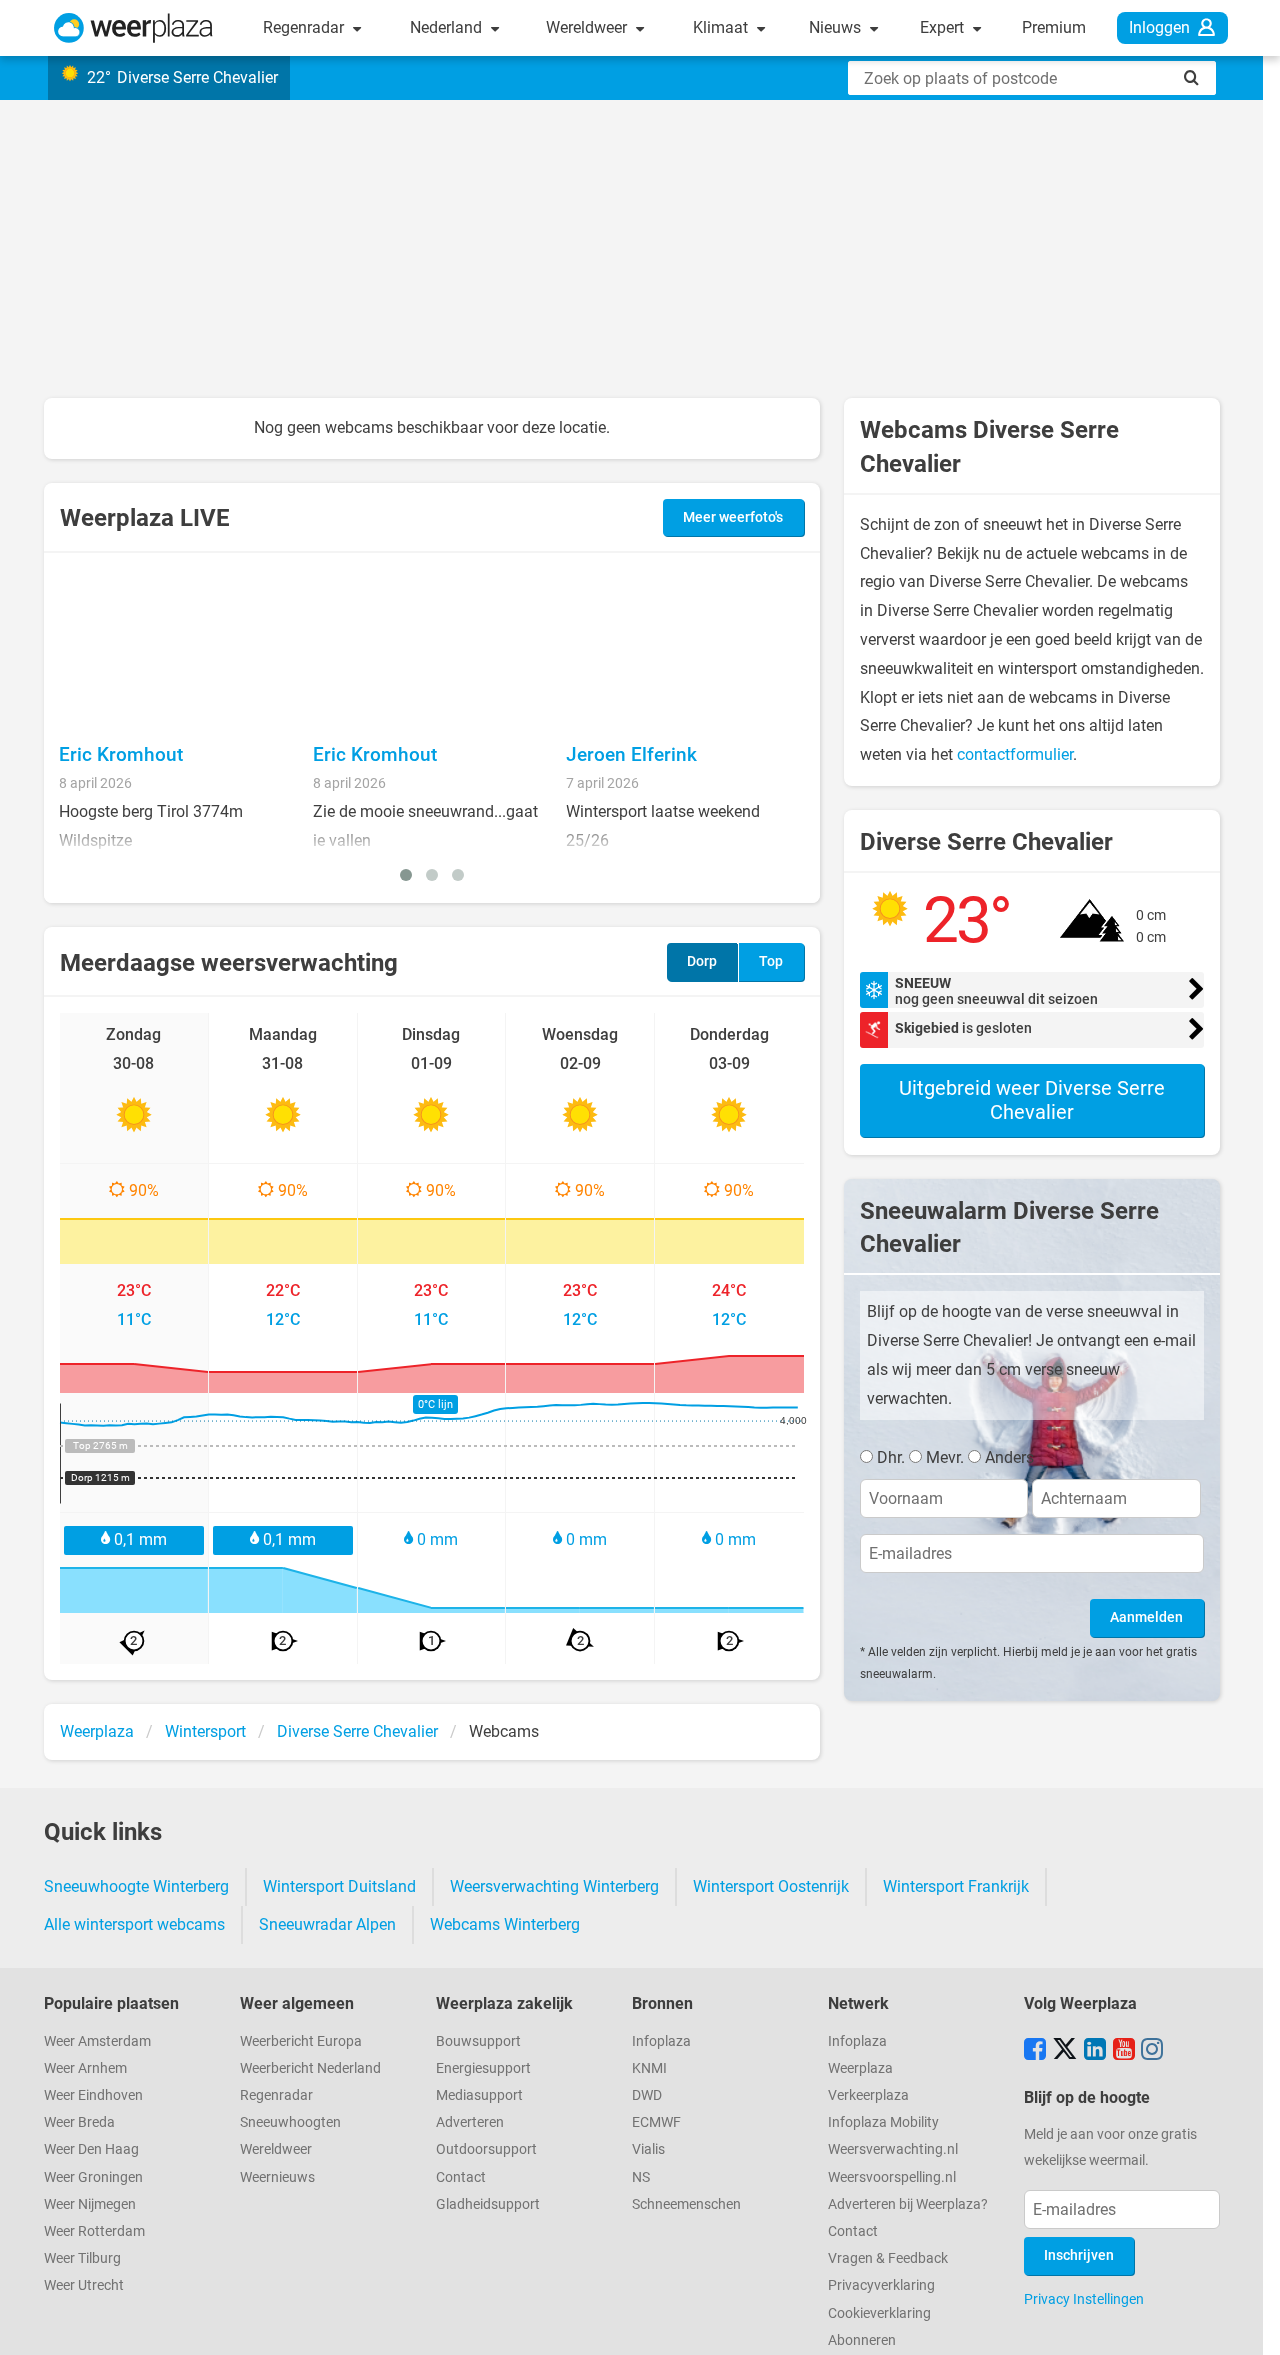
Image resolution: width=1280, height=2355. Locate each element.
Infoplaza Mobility (883, 2122)
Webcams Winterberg (505, 1924)
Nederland (448, 27)
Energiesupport (483, 2068)
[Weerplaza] (133, 28)
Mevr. (945, 1457)
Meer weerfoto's (733, 517)
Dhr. (891, 1457)
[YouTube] (1124, 2051)
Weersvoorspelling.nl (892, 2177)
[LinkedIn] (1095, 2051)
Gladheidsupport (488, 2204)
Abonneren (862, 2340)
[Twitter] (1065, 2051)
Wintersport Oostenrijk (771, 1886)
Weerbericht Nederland (310, 2068)
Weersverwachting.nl (893, 2149)
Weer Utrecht (84, 2285)
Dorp (702, 961)
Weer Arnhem (85, 2068)
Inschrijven (1079, 2255)
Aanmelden (1146, 1617)
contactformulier (1015, 754)
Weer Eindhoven (93, 2095)
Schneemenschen (686, 2204)
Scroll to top (1248, 2323)
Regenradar (305, 27)
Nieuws (837, 27)
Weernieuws (277, 2177)
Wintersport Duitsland (339, 1886)
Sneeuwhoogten (290, 2122)
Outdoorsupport (486, 2149)
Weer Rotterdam (94, 2231)
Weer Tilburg (82, 2258)
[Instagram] (1152, 2051)
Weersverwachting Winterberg (554, 1886)
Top (771, 961)
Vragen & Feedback (888, 2258)
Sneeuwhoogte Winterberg (136, 1886)
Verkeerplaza (868, 2095)
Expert (944, 27)
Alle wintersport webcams (134, 1924)
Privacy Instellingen (1084, 2299)
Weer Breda (79, 2122)
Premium (1054, 27)
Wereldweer (588, 27)
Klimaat (722, 27)
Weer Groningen (93, 2177)
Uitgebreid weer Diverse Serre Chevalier (1032, 1100)
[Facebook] (1035, 2051)
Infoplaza (661, 2041)
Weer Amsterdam (97, 2041)
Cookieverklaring (879, 2313)
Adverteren (470, 2122)
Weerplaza (860, 2068)
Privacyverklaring (881, 2285)
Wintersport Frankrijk (956, 1886)
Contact (461, 2177)
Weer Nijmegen (90, 2204)
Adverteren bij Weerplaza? (908, 2204)
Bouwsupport (478, 2041)
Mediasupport (479, 2095)
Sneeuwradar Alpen (327, 1924)
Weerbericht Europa (301, 2041)
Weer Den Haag (91, 2149)
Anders (1009, 1457)
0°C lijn (435, 1404)
